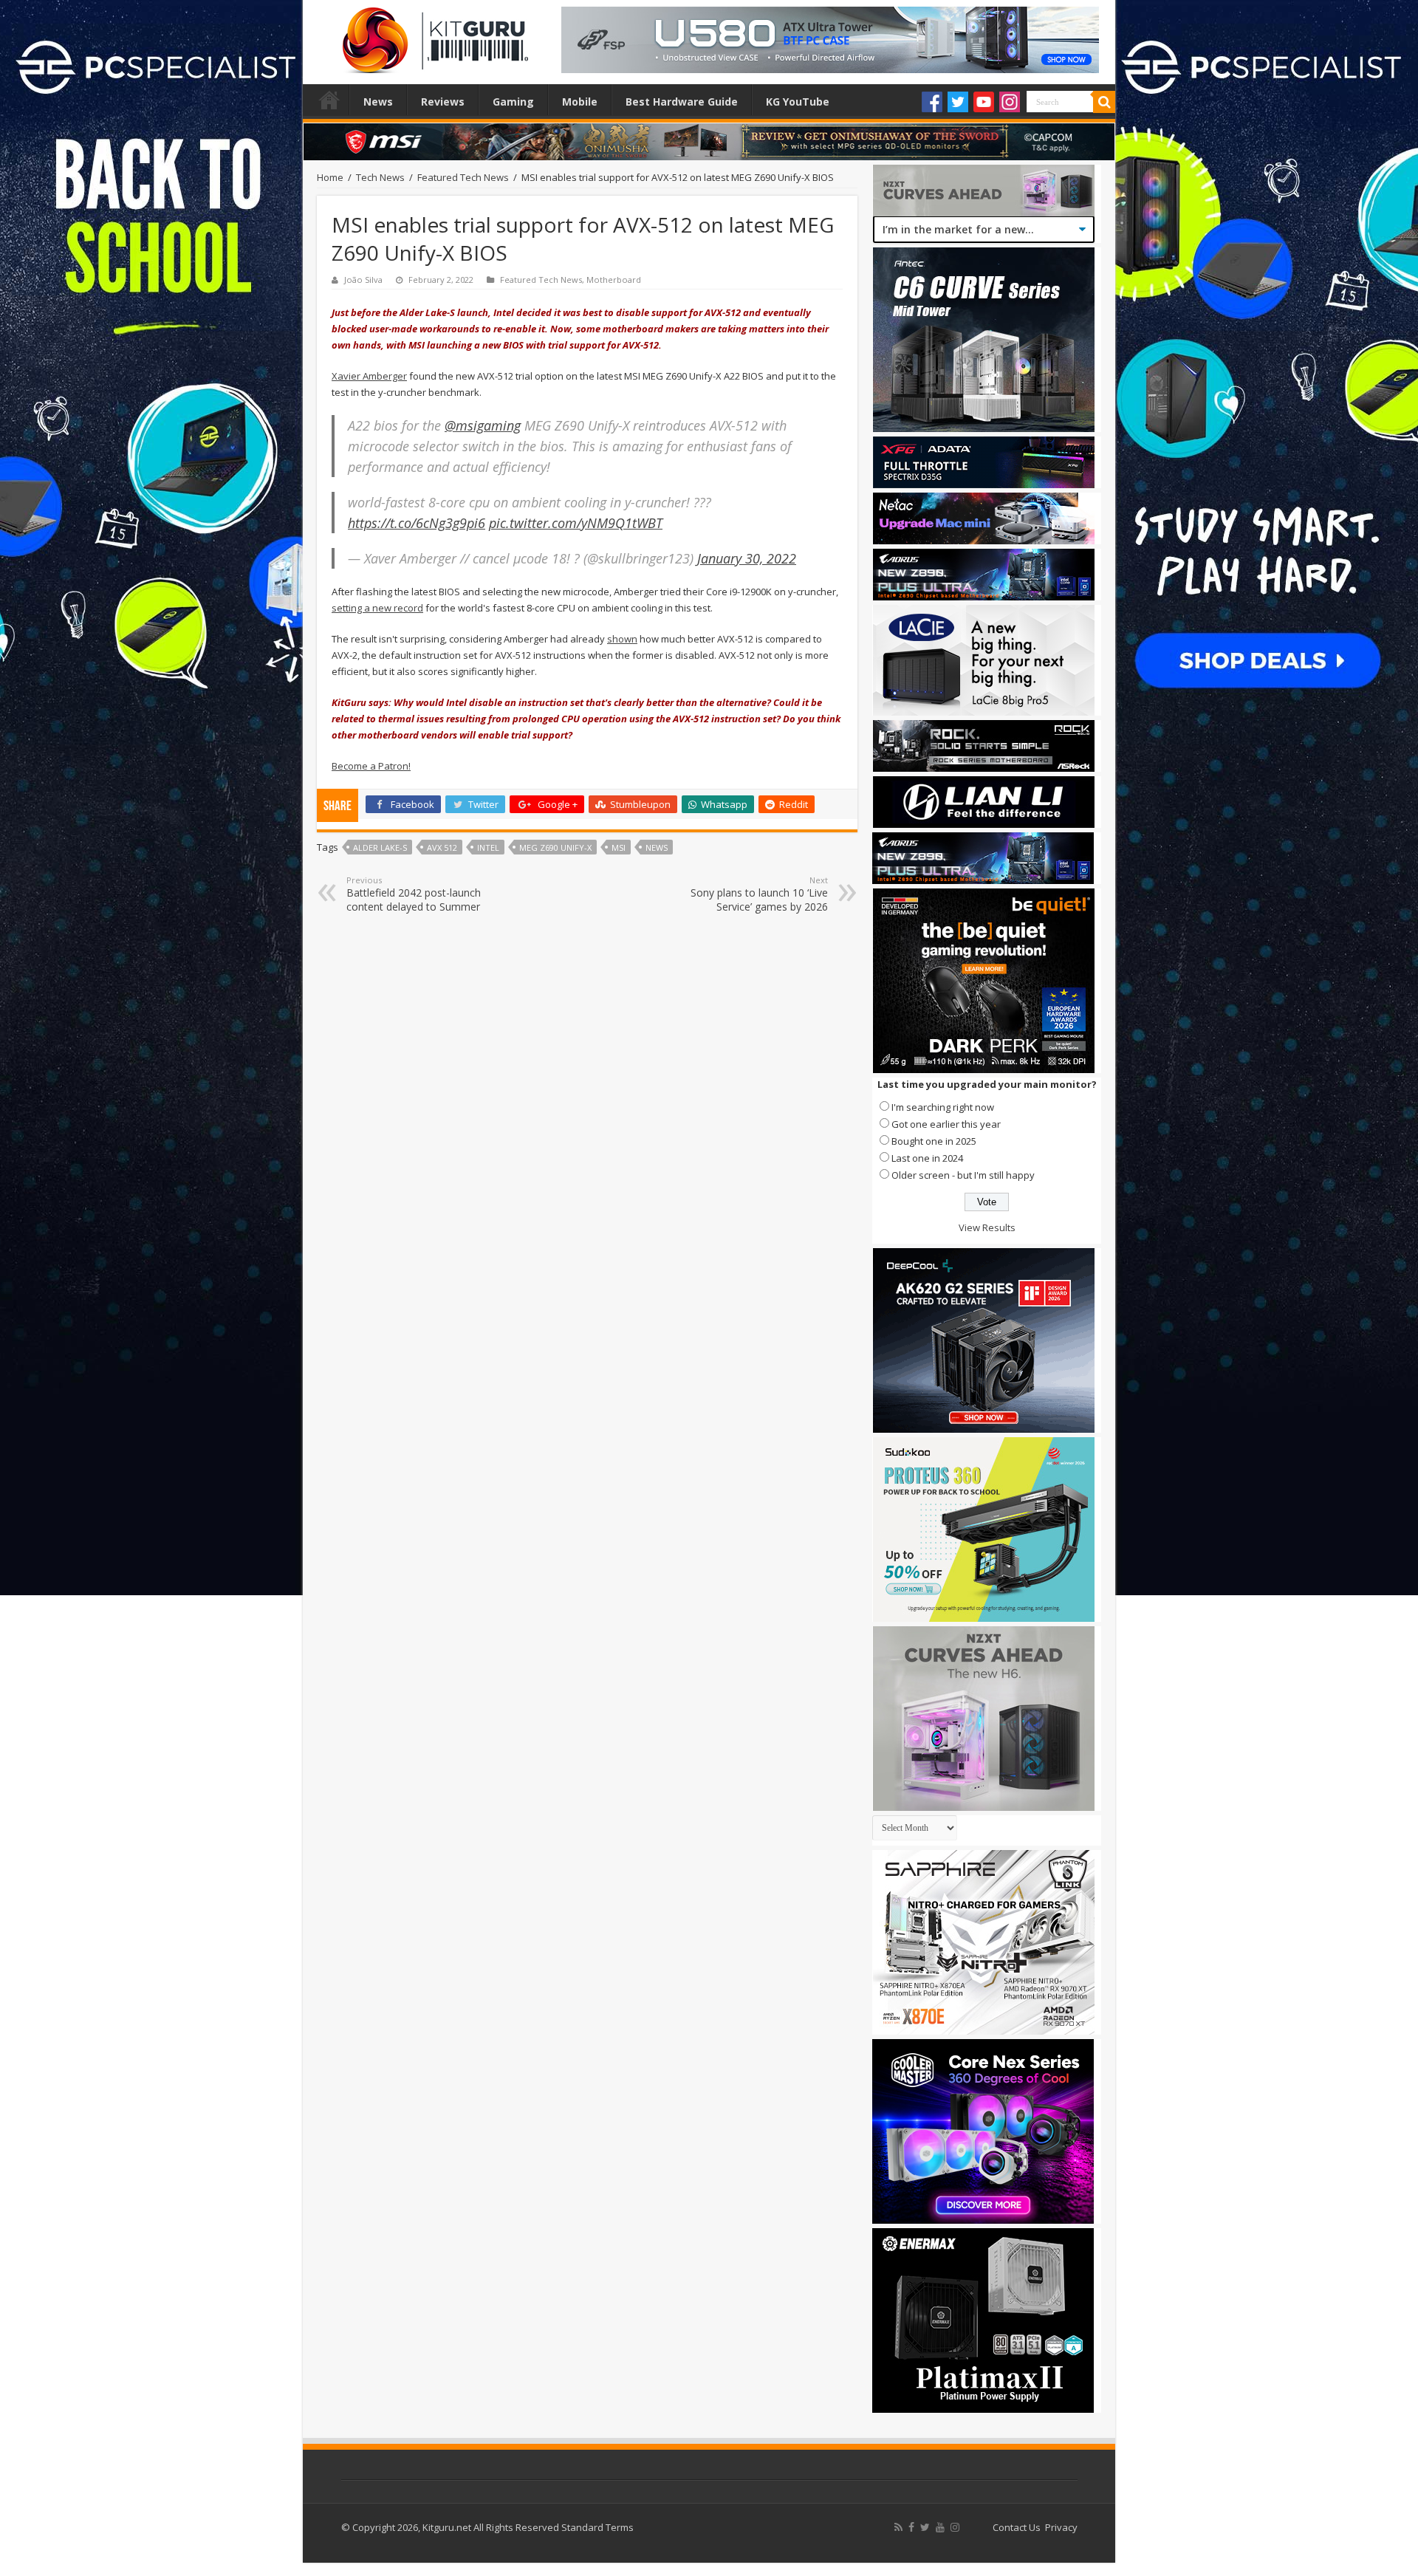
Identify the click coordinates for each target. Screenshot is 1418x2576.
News (378, 102)
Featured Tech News (463, 177)
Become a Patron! (371, 766)
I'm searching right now (943, 1107)
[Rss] (898, 2527)
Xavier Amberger (369, 376)
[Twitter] (958, 102)
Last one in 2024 (927, 1158)
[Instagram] (1010, 102)
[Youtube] (984, 102)
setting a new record (377, 608)
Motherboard (614, 280)
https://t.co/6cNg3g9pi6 (417, 523)
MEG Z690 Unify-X (555, 847)
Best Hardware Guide (682, 102)
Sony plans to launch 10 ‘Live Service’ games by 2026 (759, 894)
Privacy (1061, 2527)
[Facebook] (932, 102)
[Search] (1104, 102)
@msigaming (483, 425)
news (657, 847)
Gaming (513, 102)
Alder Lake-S (380, 847)
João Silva (363, 280)
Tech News (380, 177)
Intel (488, 847)
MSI (619, 847)
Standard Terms (597, 2527)
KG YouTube (798, 102)
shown (622, 639)
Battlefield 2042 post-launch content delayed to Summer (414, 894)
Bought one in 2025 (934, 1141)
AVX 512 (442, 847)
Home (329, 100)
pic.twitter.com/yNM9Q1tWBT (576, 523)
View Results (987, 1227)
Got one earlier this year (946, 1124)
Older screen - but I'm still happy (963, 1175)
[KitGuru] (432, 35)
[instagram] (955, 2527)
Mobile (580, 102)
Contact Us (1017, 2527)
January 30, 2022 (747, 558)
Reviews (443, 102)
